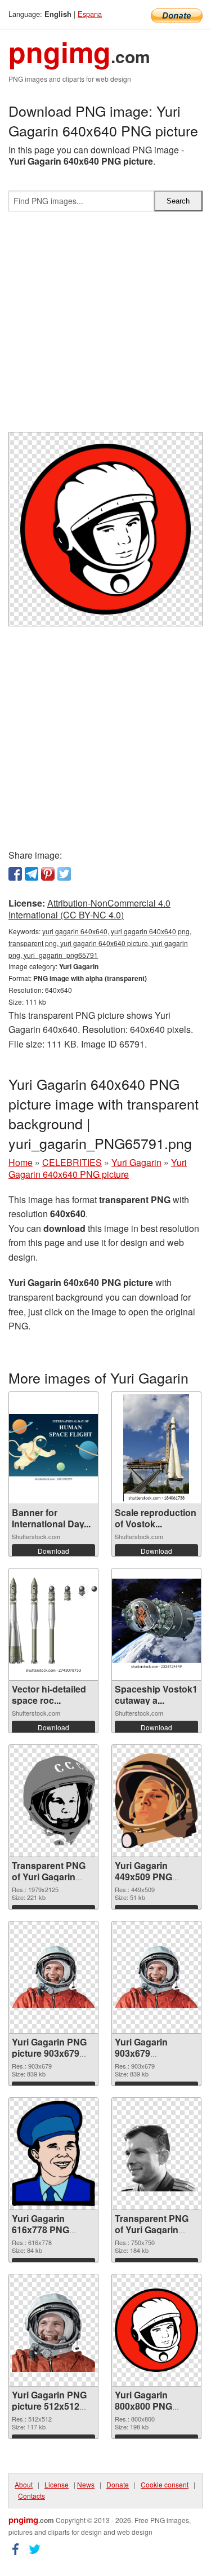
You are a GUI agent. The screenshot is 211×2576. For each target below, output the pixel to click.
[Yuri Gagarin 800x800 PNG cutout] (156, 2330)
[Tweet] (64, 874)
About (24, 2484)
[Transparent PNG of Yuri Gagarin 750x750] (156, 2154)
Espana (90, 14)
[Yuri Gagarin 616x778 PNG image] (53, 2153)
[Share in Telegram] (32, 874)
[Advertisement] (105, 326)
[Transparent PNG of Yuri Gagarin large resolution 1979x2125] (53, 1800)
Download (53, 1551)
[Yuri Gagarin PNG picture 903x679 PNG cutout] (53, 1977)
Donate (118, 2484)
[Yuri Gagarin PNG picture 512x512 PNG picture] (53, 2330)
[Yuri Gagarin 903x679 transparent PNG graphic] (156, 1977)
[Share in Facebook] (15, 874)
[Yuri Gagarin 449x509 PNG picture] (156, 1801)
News (86, 2484)
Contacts (32, 2496)
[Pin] (48, 874)
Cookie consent (165, 2484)
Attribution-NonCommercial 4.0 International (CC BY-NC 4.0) (89, 909)
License (57, 2484)
